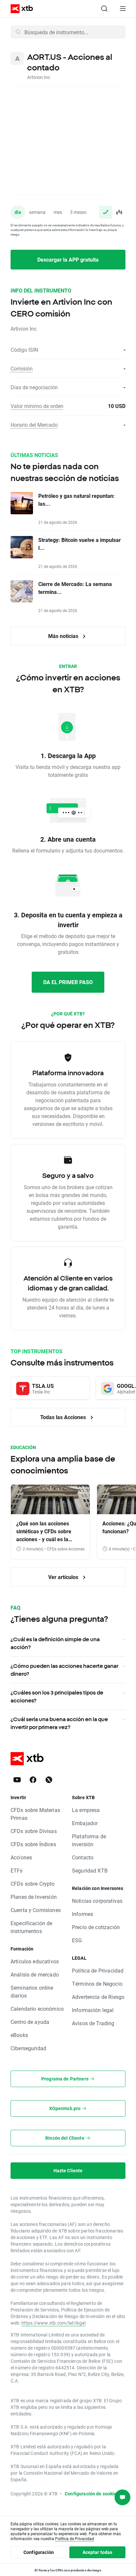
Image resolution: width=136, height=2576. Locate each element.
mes (58, 212)
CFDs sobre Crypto (33, 1884)
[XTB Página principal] (19, 9)
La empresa (86, 1810)
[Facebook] (33, 1780)
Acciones (21, 1857)
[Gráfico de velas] (119, 212)
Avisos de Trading (93, 2023)
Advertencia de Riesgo (98, 1997)
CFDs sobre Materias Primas (35, 1814)
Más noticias (64, 636)
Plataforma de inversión (89, 1840)
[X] (49, 1780)
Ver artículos (64, 1577)
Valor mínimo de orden (37, 406)
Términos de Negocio (97, 1984)
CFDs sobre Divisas (34, 1831)
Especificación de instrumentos (32, 1927)
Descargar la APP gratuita (68, 259)
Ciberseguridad (28, 2048)
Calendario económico (37, 2009)
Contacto (83, 1857)
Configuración (39, 2552)
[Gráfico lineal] (106, 212)
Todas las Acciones (64, 1417)
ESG (77, 1940)
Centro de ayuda (30, 2022)
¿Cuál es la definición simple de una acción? (55, 1643)
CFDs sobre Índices (33, 1844)
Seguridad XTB (90, 1870)
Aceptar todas (98, 2552)
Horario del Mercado (34, 425)
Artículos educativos (35, 1961)
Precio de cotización (96, 1927)
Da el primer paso (68, 982)
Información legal (93, 2010)
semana (37, 212)
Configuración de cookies (92, 2494)
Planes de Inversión (34, 1897)
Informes (83, 1914)
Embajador (85, 1823)
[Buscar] (104, 9)
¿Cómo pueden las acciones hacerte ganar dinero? (64, 1670)
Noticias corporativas (97, 1901)
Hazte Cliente (68, 2170)
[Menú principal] (123, 9)
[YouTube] (17, 1780)
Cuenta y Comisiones (36, 1910)
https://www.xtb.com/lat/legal (53, 2323)
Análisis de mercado (35, 1974)
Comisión (22, 368)
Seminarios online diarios (32, 1991)
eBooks (19, 2035)
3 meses (78, 212)
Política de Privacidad (98, 1970)
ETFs (17, 1870)
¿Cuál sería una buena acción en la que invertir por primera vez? (59, 1723)
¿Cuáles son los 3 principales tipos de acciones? (57, 1696)
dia (18, 212)
